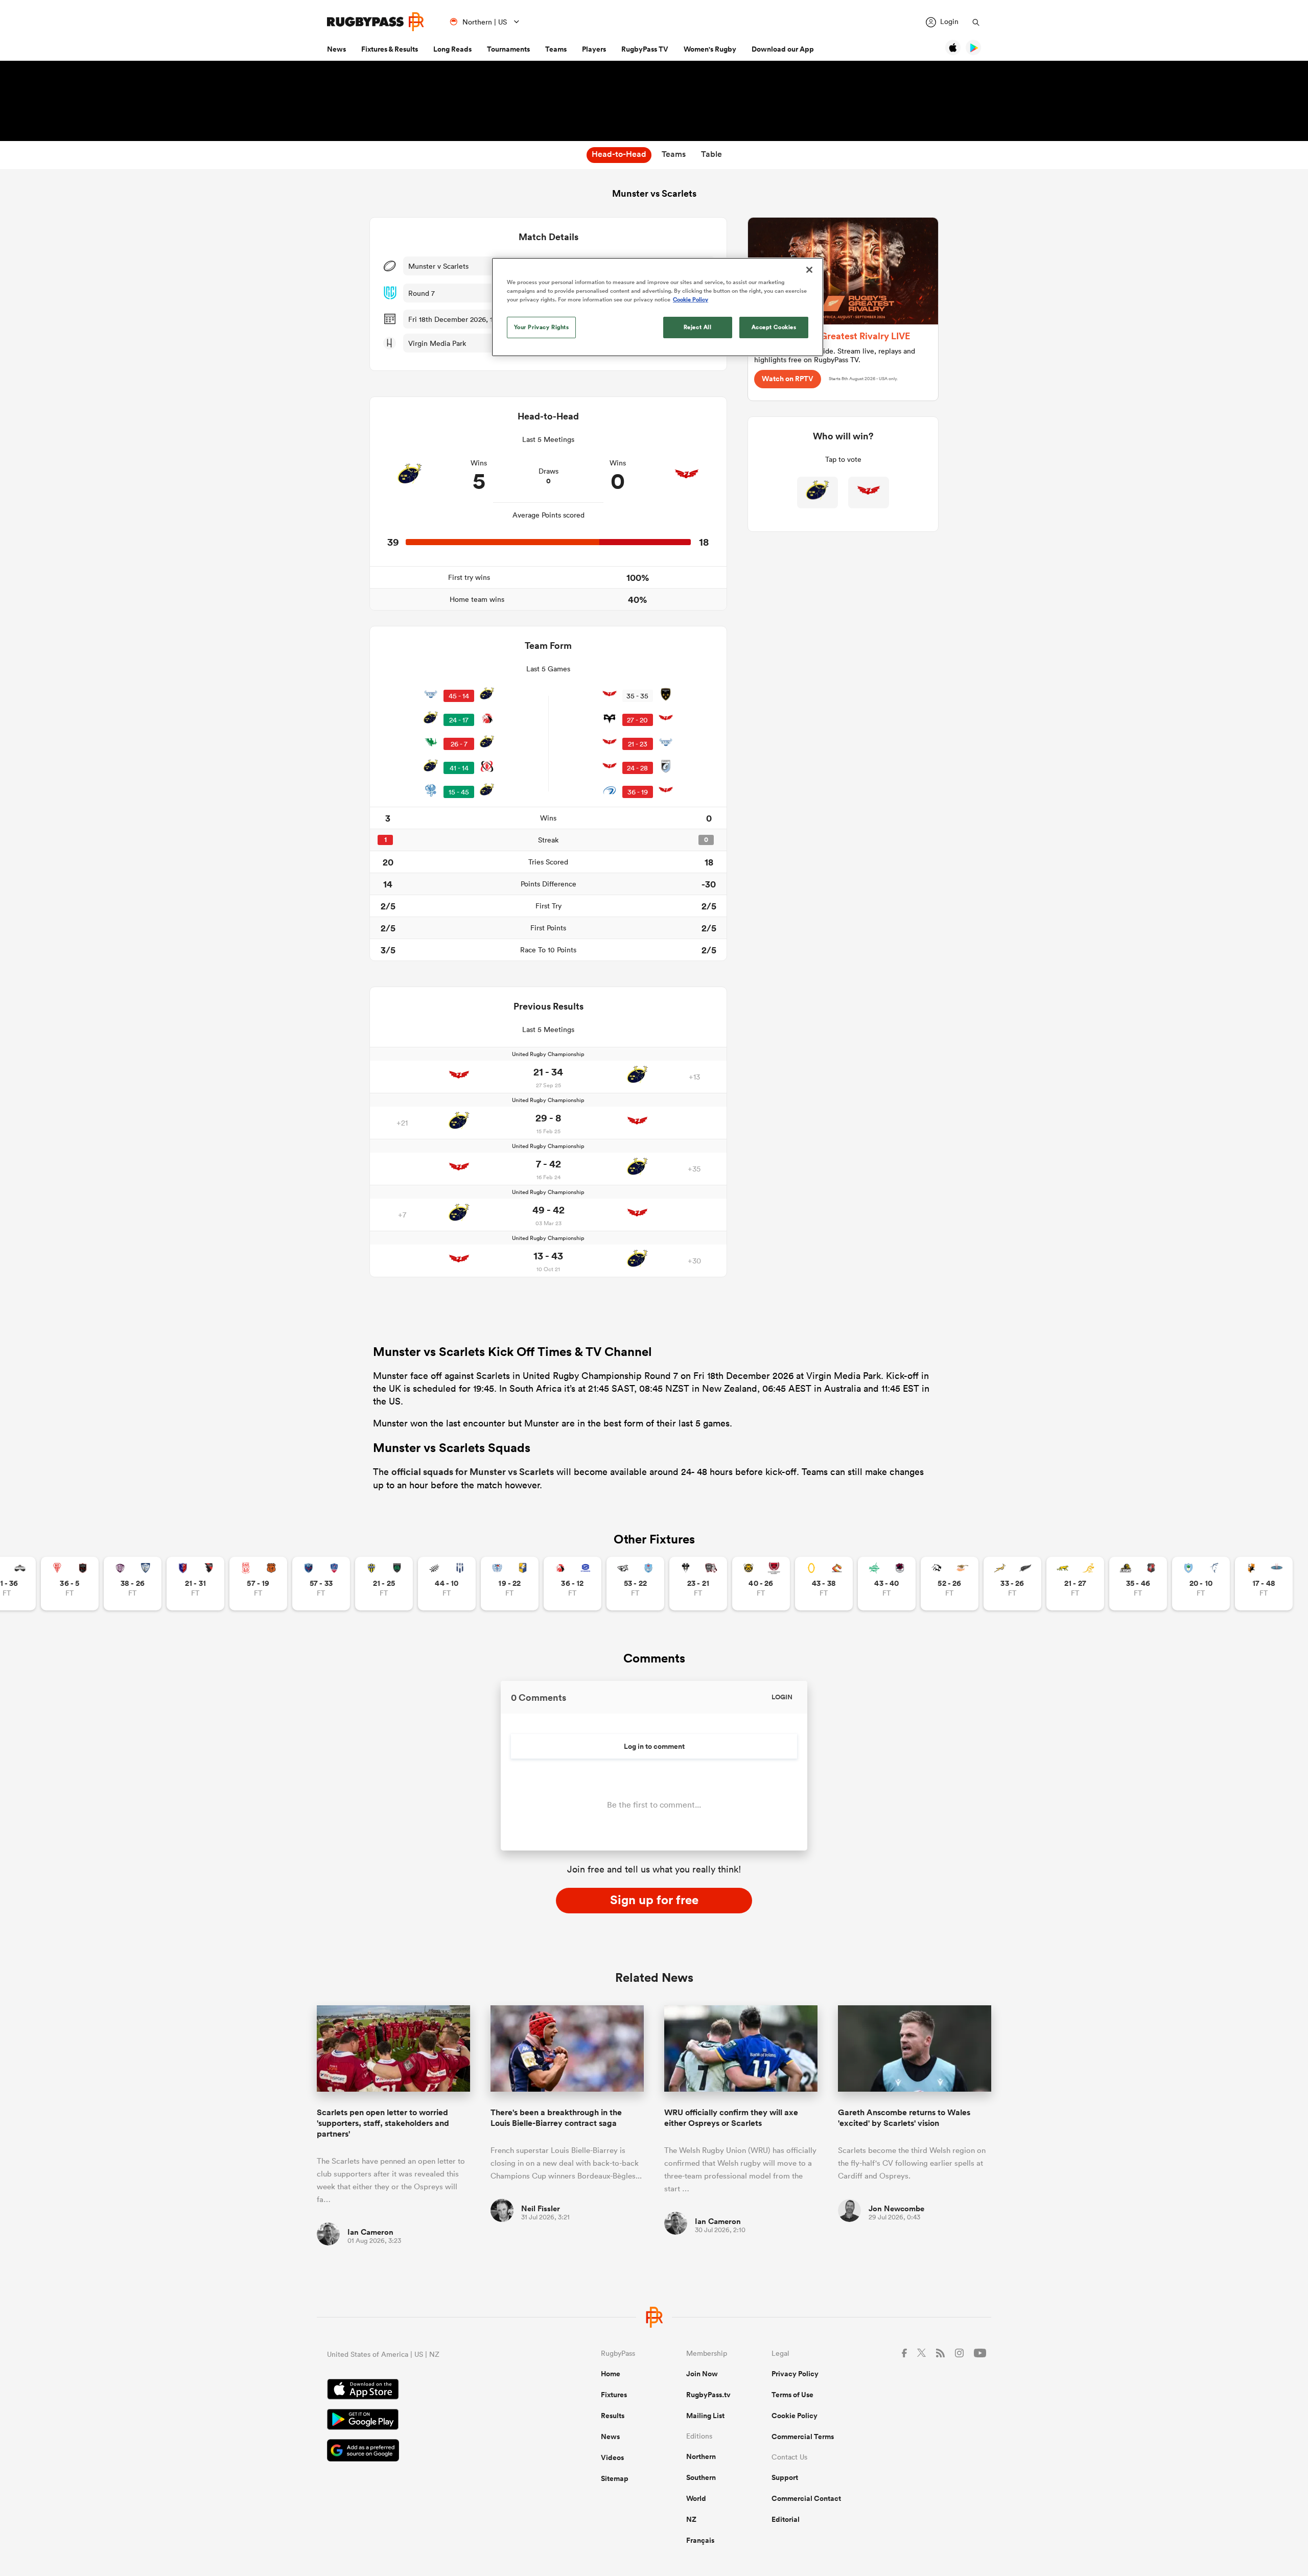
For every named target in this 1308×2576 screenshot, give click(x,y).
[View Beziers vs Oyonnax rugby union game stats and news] (195, 1584)
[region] (658, 307)
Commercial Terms (803, 2437)
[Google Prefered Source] (428, 2452)
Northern (701, 2456)
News (336, 49)
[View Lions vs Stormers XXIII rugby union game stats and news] (573, 1584)
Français (700, 2540)
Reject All (698, 327)
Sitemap (615, 2478)
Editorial (786, 2519)
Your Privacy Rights (542, 327)
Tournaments (508, 49)
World (696, 2498)
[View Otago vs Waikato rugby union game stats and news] (824, 1584)
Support (785, 2477)
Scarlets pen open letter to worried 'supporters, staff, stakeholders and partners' (383, 2123)
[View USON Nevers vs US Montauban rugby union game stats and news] (384, 1584)
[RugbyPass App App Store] (428, 2391)
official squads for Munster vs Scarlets (473, 1471)
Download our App (783, 49)
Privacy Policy (795, 2374)
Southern (701, 2477)
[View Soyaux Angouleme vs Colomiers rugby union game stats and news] (133, 1584)
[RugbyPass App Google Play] (428, 2421)
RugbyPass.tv (708, 2395)
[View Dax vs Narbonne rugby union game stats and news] (258, 1584)
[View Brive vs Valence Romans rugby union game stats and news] (698, 1584)
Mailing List (705, 2416)
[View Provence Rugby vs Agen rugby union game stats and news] (447, 1584)
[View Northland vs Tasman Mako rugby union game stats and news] (1201, 1584)
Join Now (702, 2374)
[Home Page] (376, 22)
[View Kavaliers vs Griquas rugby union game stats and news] (1264, 1584)
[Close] (809, 270)
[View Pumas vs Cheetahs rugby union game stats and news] (950, 1584)
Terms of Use (792, 2395)
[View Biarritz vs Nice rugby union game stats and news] (70, 1584)
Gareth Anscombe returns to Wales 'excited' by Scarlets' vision (904, 2118)
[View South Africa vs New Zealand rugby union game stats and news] (1012, 1584)
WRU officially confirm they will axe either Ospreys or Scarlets (731, 2118)
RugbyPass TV (645, 49)
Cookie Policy (795, 2416)
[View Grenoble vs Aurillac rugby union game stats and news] (321, 1584)
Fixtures (614, 2395)
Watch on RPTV (788, 379)
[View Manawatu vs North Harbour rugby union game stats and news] (887, 1584)
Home (611, 2374)
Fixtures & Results (390, 49)
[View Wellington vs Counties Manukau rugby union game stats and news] (1138, 1584)
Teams (556, 49)
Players (594, 49)
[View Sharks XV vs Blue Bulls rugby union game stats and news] (635, 1584)
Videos (612, 2457)
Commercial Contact (806, 2498)
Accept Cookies (774, 327)
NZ (691, 2519)
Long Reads (452, 49)
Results (613, 2416)
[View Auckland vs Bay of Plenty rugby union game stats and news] (510, 1584)
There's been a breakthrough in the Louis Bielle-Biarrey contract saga (556, 2118)
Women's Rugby (710, 49)
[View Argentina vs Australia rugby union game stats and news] (1075, 1584)
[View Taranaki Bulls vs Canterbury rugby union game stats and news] (761, 1584)
